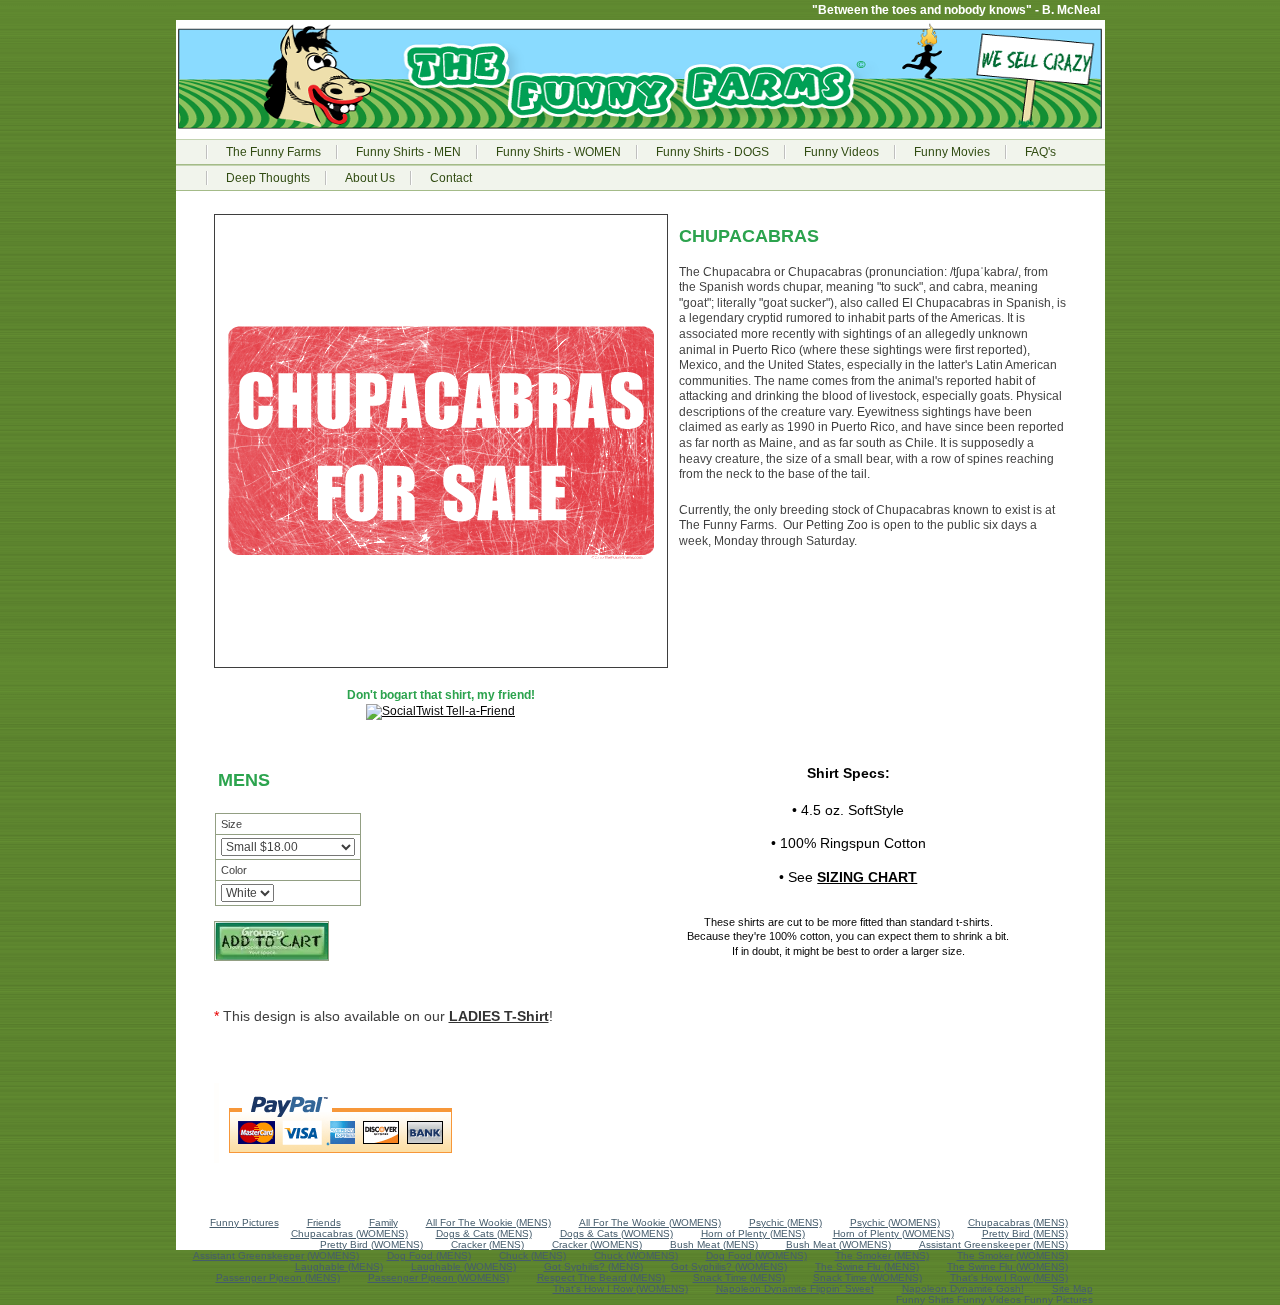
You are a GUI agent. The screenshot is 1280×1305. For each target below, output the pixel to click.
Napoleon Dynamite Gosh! (963, 1288)
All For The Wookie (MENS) (488, 1222)
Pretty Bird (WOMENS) (371, 1244)
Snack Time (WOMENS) (867, 1277)
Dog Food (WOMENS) (756, 1255)
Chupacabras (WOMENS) (349, 1233)
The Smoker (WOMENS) (1012, 1255)
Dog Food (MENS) (429, 1255)
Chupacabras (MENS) (1018, 1222)
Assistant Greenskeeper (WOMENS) (276, 1255)
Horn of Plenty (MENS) (753, 1233)
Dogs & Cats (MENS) (484, 1233)
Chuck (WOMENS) (636, 1255)
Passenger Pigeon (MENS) (278, 1277)
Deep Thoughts (268, 178)
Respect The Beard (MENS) (601, 1277)
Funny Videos (841, 152)
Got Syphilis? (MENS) (593, 1266)
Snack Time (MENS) (739, 1277)
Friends (324, 1222)
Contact (451, 178)
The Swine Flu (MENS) (867, 1266)
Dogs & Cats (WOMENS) (616, 1233)
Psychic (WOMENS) (895, 1222)
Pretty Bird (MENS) (1025, 1233)
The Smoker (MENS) (882, 1255)
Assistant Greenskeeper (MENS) (993, 1244)
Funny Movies (952, 152)
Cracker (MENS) (487, 1244)
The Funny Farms (273, 152)
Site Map (1072, 1288)
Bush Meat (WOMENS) (838, 1244)
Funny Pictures (244, 1222)
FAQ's (1040, 152)
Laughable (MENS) (339, 1266)
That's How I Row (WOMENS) (620, 1288)
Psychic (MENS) (785, 1222)
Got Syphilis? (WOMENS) (729, 1266)
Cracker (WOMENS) (597, 1244)
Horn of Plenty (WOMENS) (893, 1233)
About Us (370, 178)
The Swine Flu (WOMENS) (1007, 1266)
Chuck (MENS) (532, 1255)
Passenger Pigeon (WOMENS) (438, 1277)
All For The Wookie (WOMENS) (650, 1222)
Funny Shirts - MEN (408, 152)
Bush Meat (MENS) (714, 1244)
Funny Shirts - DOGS (712, 152)
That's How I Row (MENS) (1009, 1277)
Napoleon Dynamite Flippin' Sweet (795, 1288)
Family (383, 1222)
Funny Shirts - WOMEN (558, 152)
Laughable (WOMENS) (463, 1266)
